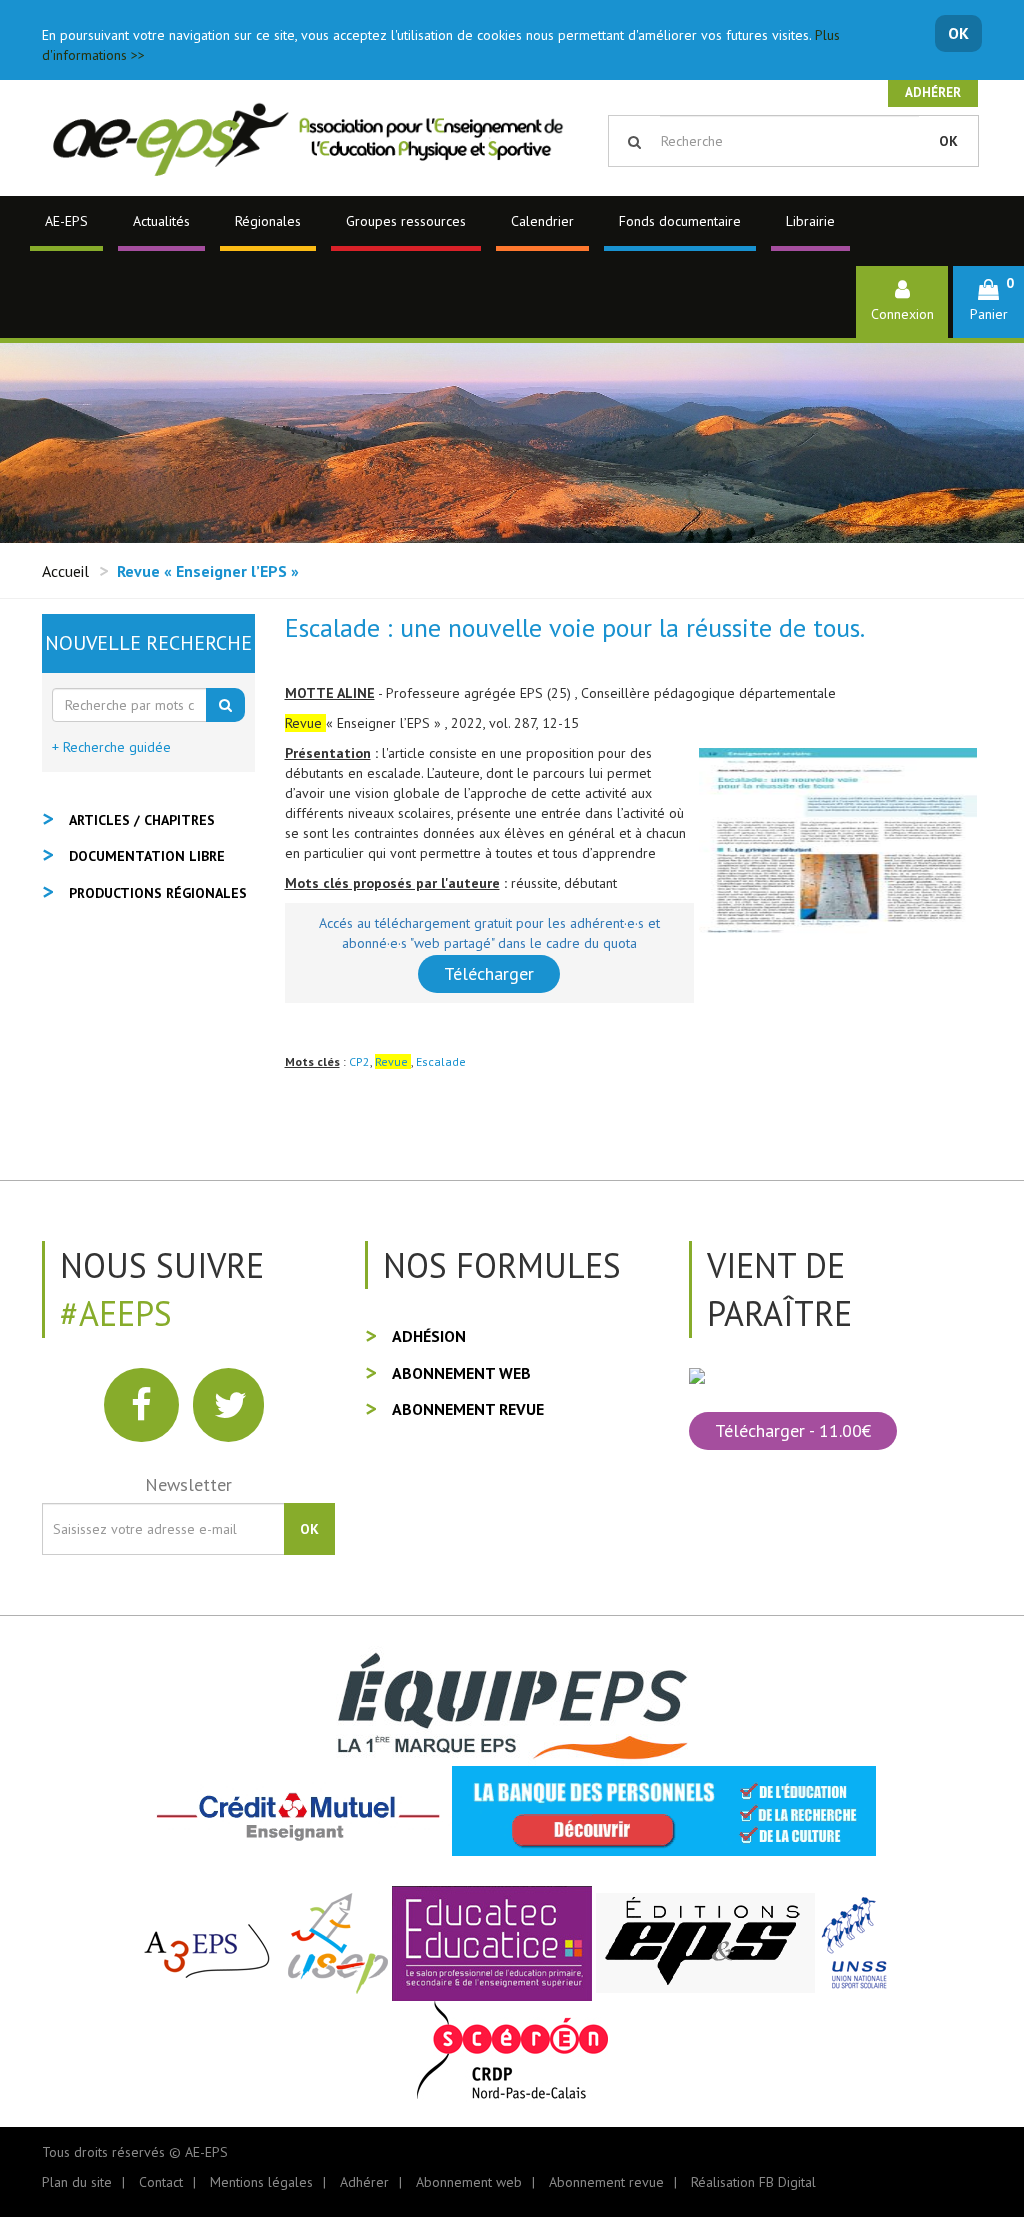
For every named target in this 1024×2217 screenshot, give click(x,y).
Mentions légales (261, 2182)
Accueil (65, 571)
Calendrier (542, 221)
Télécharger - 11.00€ (793, 1430)
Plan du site (77, 2182)
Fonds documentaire (680, 221)
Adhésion (429, 1336)
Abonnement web (461, 1373)
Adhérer (933, 92)
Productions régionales (158, 893)
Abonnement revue (468, 1409)
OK (958, 33)
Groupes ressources (406, 221)
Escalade (441, 1061)
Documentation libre (147, 856)
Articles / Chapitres (142, 820)
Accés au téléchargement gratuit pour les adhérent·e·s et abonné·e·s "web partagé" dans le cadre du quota (489, 933)
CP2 (359, 1061)
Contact (161, 2182)
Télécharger (489, 973)
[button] (988, 301)
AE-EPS (66, 221)
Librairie (810, 221)
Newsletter (188, 1484)
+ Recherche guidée (111, 747)
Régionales (268, 221)
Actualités (161, 221)
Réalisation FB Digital (753, 2182)
